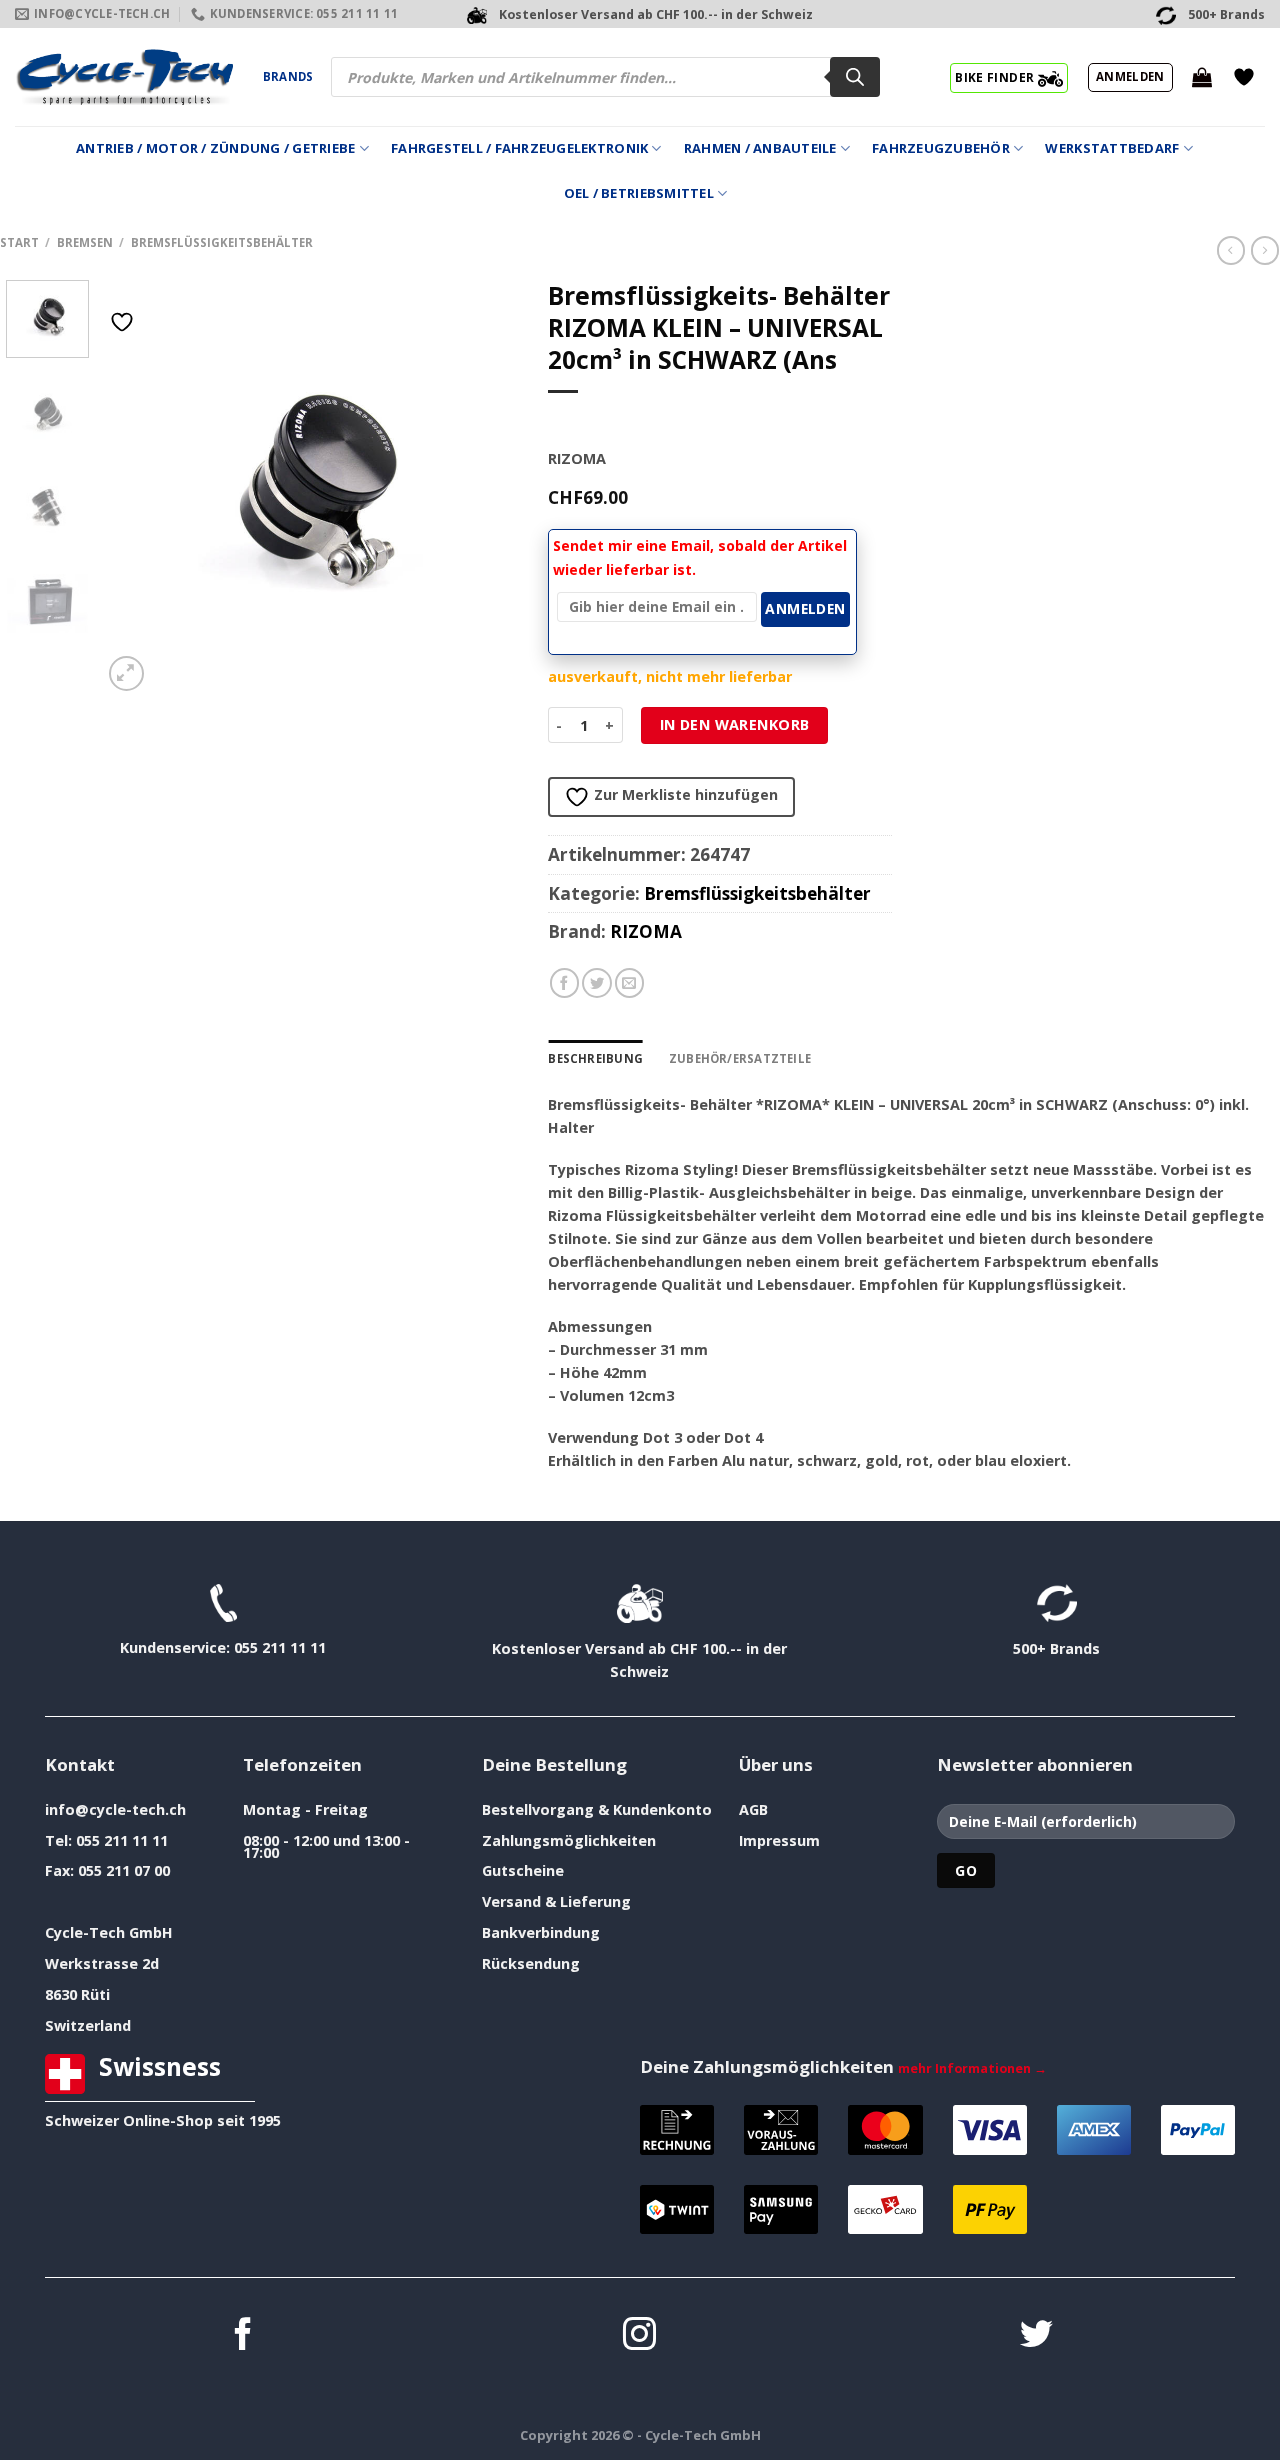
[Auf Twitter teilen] (597, 983)
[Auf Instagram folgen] (639, 2336)
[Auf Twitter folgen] (1036, 2336)
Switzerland (88, 2025)
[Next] (485, 487)
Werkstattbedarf (1112, 148)
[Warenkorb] (1202, 77)
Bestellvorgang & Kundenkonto (597, 1809)
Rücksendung (531, 1963)
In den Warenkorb (735, 724)
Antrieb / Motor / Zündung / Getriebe (215, 148)
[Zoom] (126, 673)
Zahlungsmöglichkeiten (569, 1840)
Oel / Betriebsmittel (639, 193)
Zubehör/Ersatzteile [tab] (740, 1058)
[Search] (855, 77)
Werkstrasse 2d (102, 1963)
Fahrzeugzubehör (941, 148)
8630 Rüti (77, 1994)
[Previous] (136, 487)
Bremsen (85, 242)
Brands (288, 76)
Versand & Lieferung (556, 1901)
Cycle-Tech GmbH (109, 1932)
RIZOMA (646, 931)
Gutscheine (523, 1870)
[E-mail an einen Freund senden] (630, 983)
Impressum (779, 1840)
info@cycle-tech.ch (115, 1809)
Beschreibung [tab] (595, 1058)
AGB (753, 1809)
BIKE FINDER (996, 77)
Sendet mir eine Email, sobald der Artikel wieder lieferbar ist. (700, 557)
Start (19, 242)
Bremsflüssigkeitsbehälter (222, 242)
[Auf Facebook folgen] (243, 2336)
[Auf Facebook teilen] (565, 983)
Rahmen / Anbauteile (760, 148)
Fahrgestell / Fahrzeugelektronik (519, 148)
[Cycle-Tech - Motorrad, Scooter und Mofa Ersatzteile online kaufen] (124, 77)
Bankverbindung (541, 1932)
